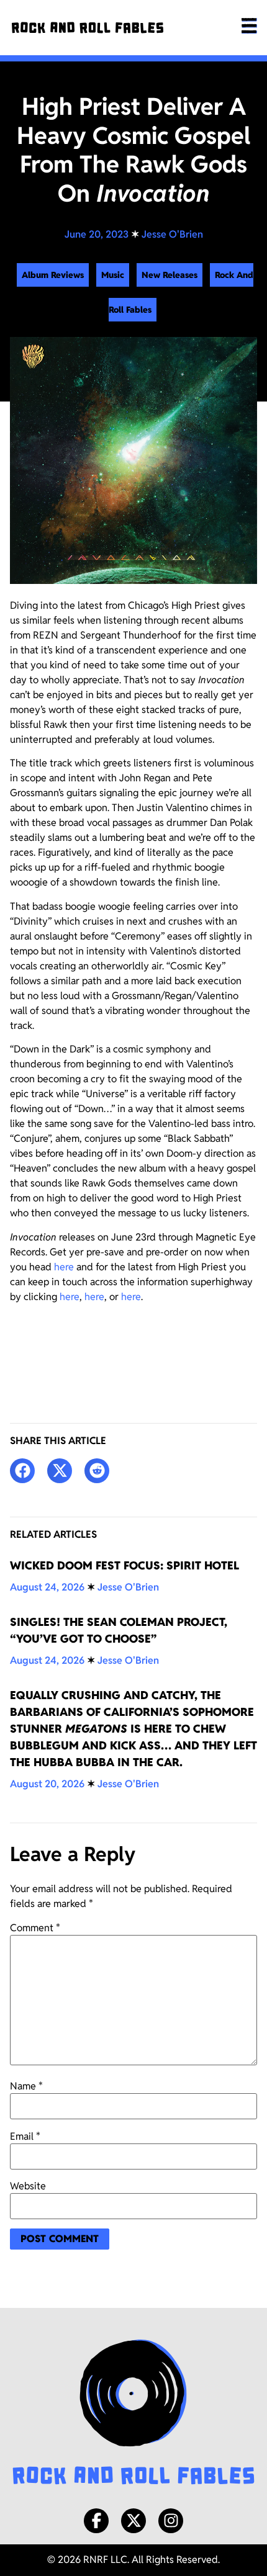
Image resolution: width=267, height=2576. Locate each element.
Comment (35, 1928)
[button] (22, 1471)
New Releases (170, 275)
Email (25, 2137)
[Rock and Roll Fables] (88, 28)
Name (26, 2086)
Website (28, 2186)
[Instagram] (171, 2521)
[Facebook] (96, 2521)
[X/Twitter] (133, 2521)
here (64, 1267)
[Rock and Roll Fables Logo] (133, 2414)
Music (113, 275)
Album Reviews (53, 275)
